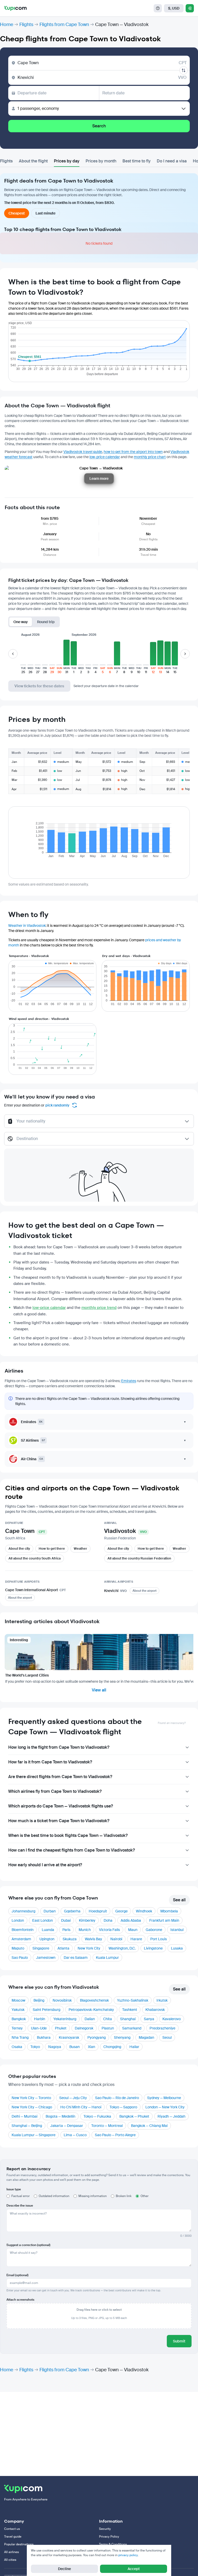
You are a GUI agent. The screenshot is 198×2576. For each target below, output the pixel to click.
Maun (133, 1930)
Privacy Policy (109, 2537)
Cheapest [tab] (17, 213)
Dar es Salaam (76, 1958)
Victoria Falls (109, 1930)
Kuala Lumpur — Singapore (34, 2135)
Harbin (40, 2019)
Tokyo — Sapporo (123, 2107)
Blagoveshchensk (94, 2000)
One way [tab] (21, 622)
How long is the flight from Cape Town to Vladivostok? (59, 1747)
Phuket (61, 2028)
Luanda (48, 1930)
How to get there (52, 1549)
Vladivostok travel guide (83, 452)
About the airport (20, 1598)
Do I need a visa (172, 161)
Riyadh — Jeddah (171, 2116)
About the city (19, 1549)
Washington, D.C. (122, 1948)
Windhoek (144, 1911)
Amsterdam (21, 1939)
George (121, 1911)
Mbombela (169, 1911)
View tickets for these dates (39, 686)
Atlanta (63, 1948)
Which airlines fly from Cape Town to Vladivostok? (55, 1791)
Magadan (146, 2037)
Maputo (18, 1948)
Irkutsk (162, 2000)
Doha (108, 1920)
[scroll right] (185, 654)
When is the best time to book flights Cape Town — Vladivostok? (68, 1835)
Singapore (41, 1948)
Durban (50, 1911)
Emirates (129, 1381)
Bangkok (19, 2019)
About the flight (33, 161)
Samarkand (132, 2028)
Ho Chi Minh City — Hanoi (81, 2107)
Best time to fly (137, 161)
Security (105, 2529)
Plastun (108, 2028)
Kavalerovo (172, 2019)
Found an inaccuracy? (172, 1723)
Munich (85, 1930)
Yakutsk (18, 2010)
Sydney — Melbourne (164, 2098)
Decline (64, 2569)
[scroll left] (13, 654)
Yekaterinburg (65, 2019)
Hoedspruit (98, 1911)
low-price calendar (105, 457)
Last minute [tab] (46, 213)
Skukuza (70, 1939)
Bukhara (44, 2037)
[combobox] (99, 1124)
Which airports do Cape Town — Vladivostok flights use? (61, 1806)
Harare (136, 1939)
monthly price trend (99, 1308)
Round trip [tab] (46, 622)
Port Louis (159, 1939)
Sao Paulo (20, 1958)
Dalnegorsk (84, 2028)
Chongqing (112, 2047)
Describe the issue (20, 2206)
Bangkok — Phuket (134, 2116)
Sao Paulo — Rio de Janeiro (117, 2098)
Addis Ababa (131, 1920)
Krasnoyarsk (69, 2037)
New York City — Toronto (31, 2098)
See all (179, 1900)
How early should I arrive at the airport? (45, 1865)
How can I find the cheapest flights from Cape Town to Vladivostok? (72, 1850)
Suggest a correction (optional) (28, 2245)
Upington (47, 1939)
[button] (23, 657)
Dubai (66, 1920)
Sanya (149, 2019)
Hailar (134, 2047)
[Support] (158, 8)
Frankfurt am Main (164, 1920)
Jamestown (46, 1958)
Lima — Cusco (75, 2135)
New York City (89, 1948)
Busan (75, 2047)
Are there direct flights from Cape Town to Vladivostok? (60, 1777)
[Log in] (190, 8)
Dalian (90, 2019)
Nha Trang (20, 2037)
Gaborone (154, 1930)
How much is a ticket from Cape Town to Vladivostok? (59, 1821)
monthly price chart (150, 457)
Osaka (17, 2047)
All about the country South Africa (35, 1558)
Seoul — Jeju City (73, 2098)
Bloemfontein (23, 1930)
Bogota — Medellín (60, 2116)
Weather (80, 1549)
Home (7, 24)
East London (43, 1920)
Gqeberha (72, 1911)
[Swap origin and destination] (184, 70)
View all (99, 1690)
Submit (179, 2341)
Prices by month (101, 161)
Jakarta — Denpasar (67, 2126)
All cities (10, 2560)
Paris (66, 1930)
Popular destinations (19, 2544)
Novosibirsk (62, 2000)
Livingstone (153, 1948)
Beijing (39, 2000)
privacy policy (128, 2555)
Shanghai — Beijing (27, 2126)
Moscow (18, 2000)
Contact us (12, 2529)
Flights (26, 24)
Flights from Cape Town (64, 24)
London (18, 1920)
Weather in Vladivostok (27, 926)
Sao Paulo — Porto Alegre (115, 2135)
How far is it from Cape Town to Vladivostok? (50, 1762)
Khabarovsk (155, 2010)
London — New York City (165, 2107)
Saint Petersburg (47, 2010)
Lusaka (177, 1948)
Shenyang (122, 2037)
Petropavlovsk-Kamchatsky (91, 2010)
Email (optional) (17, 2275)
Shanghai (128, 2019)
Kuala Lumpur (107, 1958)
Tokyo (35, 2047)
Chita (108, 2019)
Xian (92, 2047)
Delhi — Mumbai (24, 2116)
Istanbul (177, 1930)
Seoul (167, 2037)
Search (99, 126)
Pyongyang (97, 2037)
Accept (134, 2569)
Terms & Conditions (113, 2544)
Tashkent (130, 2010)
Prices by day (67, 161)
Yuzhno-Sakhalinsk (133, 2000)
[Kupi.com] (15, 8)
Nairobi (116, 1939)
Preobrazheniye (162, 2028)
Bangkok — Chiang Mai (149, 2126)
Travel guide (13, 2537)
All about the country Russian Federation (139, 1558)
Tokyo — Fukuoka (97, 2116)
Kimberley (87, 1920)
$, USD (174, 8)
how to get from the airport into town (133, 452)
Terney (17, 2028)
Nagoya (55, 2047)
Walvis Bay (93, 1939)
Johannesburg (23, 1911)
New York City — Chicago (32, 2107)
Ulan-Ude (39, 2028)
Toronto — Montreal (107, 2126)
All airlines (11, 2552)
